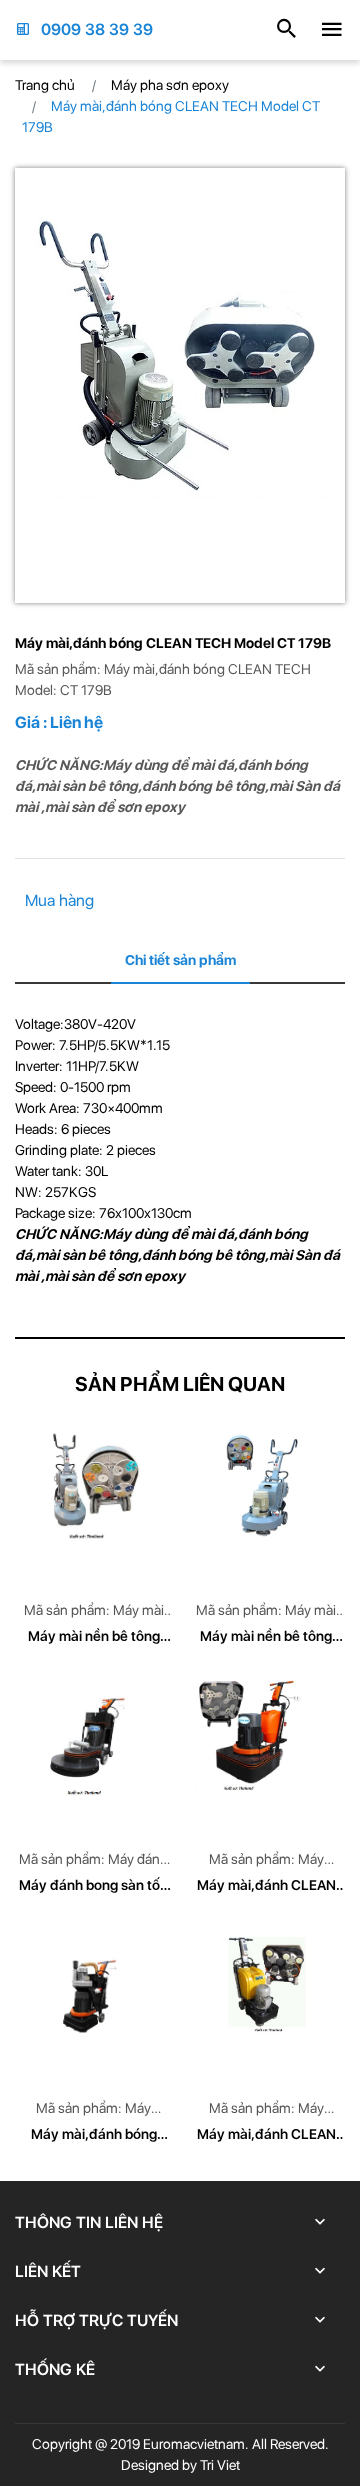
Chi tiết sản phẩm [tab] (180, 960)
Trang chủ (45, 85)
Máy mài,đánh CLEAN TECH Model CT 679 (266, 1886)
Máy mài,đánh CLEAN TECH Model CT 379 (266, 2135)
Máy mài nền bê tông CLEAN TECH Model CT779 (94, 1637)
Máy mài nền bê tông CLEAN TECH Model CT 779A (266, 1637)
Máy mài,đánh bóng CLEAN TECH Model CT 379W (93, 2135)
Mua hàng (59, 900)
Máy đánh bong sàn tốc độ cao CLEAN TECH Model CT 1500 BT (93, 1886)
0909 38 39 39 (97, 29)
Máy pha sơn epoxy (170, 85)
